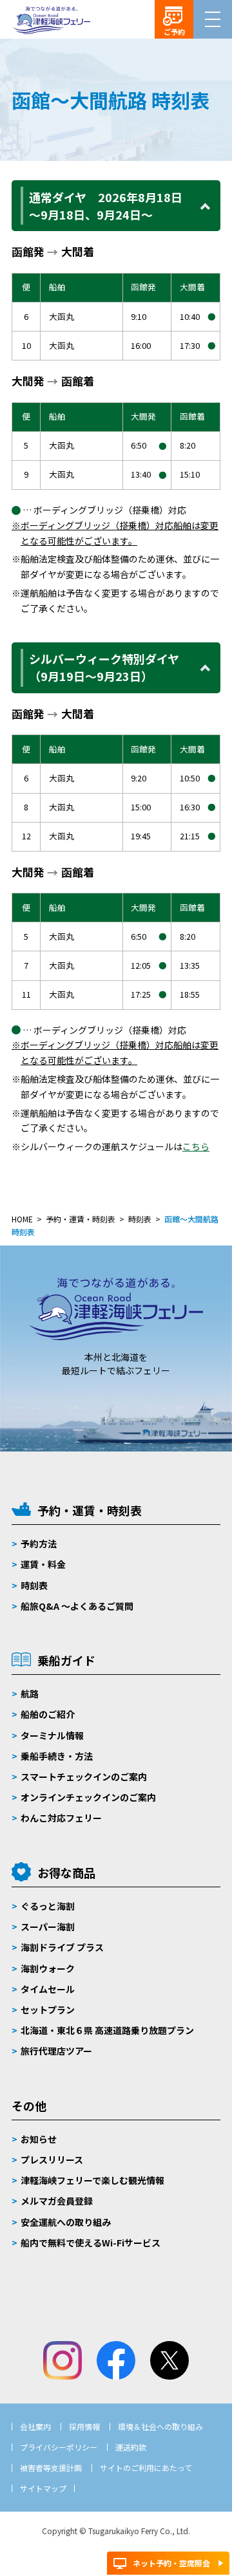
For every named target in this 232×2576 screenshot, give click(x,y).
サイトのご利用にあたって (146, 2468)
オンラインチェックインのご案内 (88, 1797)
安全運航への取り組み (66, 2222)
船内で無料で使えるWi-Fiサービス (91, 2243)
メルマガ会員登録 (57, 2201)
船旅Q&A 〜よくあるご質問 (77, 1606)
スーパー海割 (48, 1927)
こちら (196, 1146)
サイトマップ (43, 2488)
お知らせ (39, 2139)
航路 (30, 1694)
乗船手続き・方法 (57, 1756)
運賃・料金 (43, 1564)
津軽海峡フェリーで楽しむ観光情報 (92, 2180)
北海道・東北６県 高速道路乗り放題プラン (107, 2030)
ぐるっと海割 (48, 1906)
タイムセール (48, 1989)
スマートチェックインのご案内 (84, 1777)
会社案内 (35, 2426)
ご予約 (174, 32)
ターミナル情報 (52, 1735)
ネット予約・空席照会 (171, 2563)
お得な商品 (66, 1872)
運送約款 (131, 2447)
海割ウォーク (48, 1968)
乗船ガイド (66, 1660)
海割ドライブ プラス (62, 1947)
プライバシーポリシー (59, 2447)
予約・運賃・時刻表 (90, 1510)
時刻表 (34, 1585)
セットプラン (48, 2010)
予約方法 (39, 1544)
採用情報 (84, 2426)
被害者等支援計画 (51, 2468)
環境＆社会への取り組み (160, 2426)
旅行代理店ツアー (56, 2051)
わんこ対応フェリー (61, 1818)
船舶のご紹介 (48, 1714)
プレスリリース (52, 2160)
